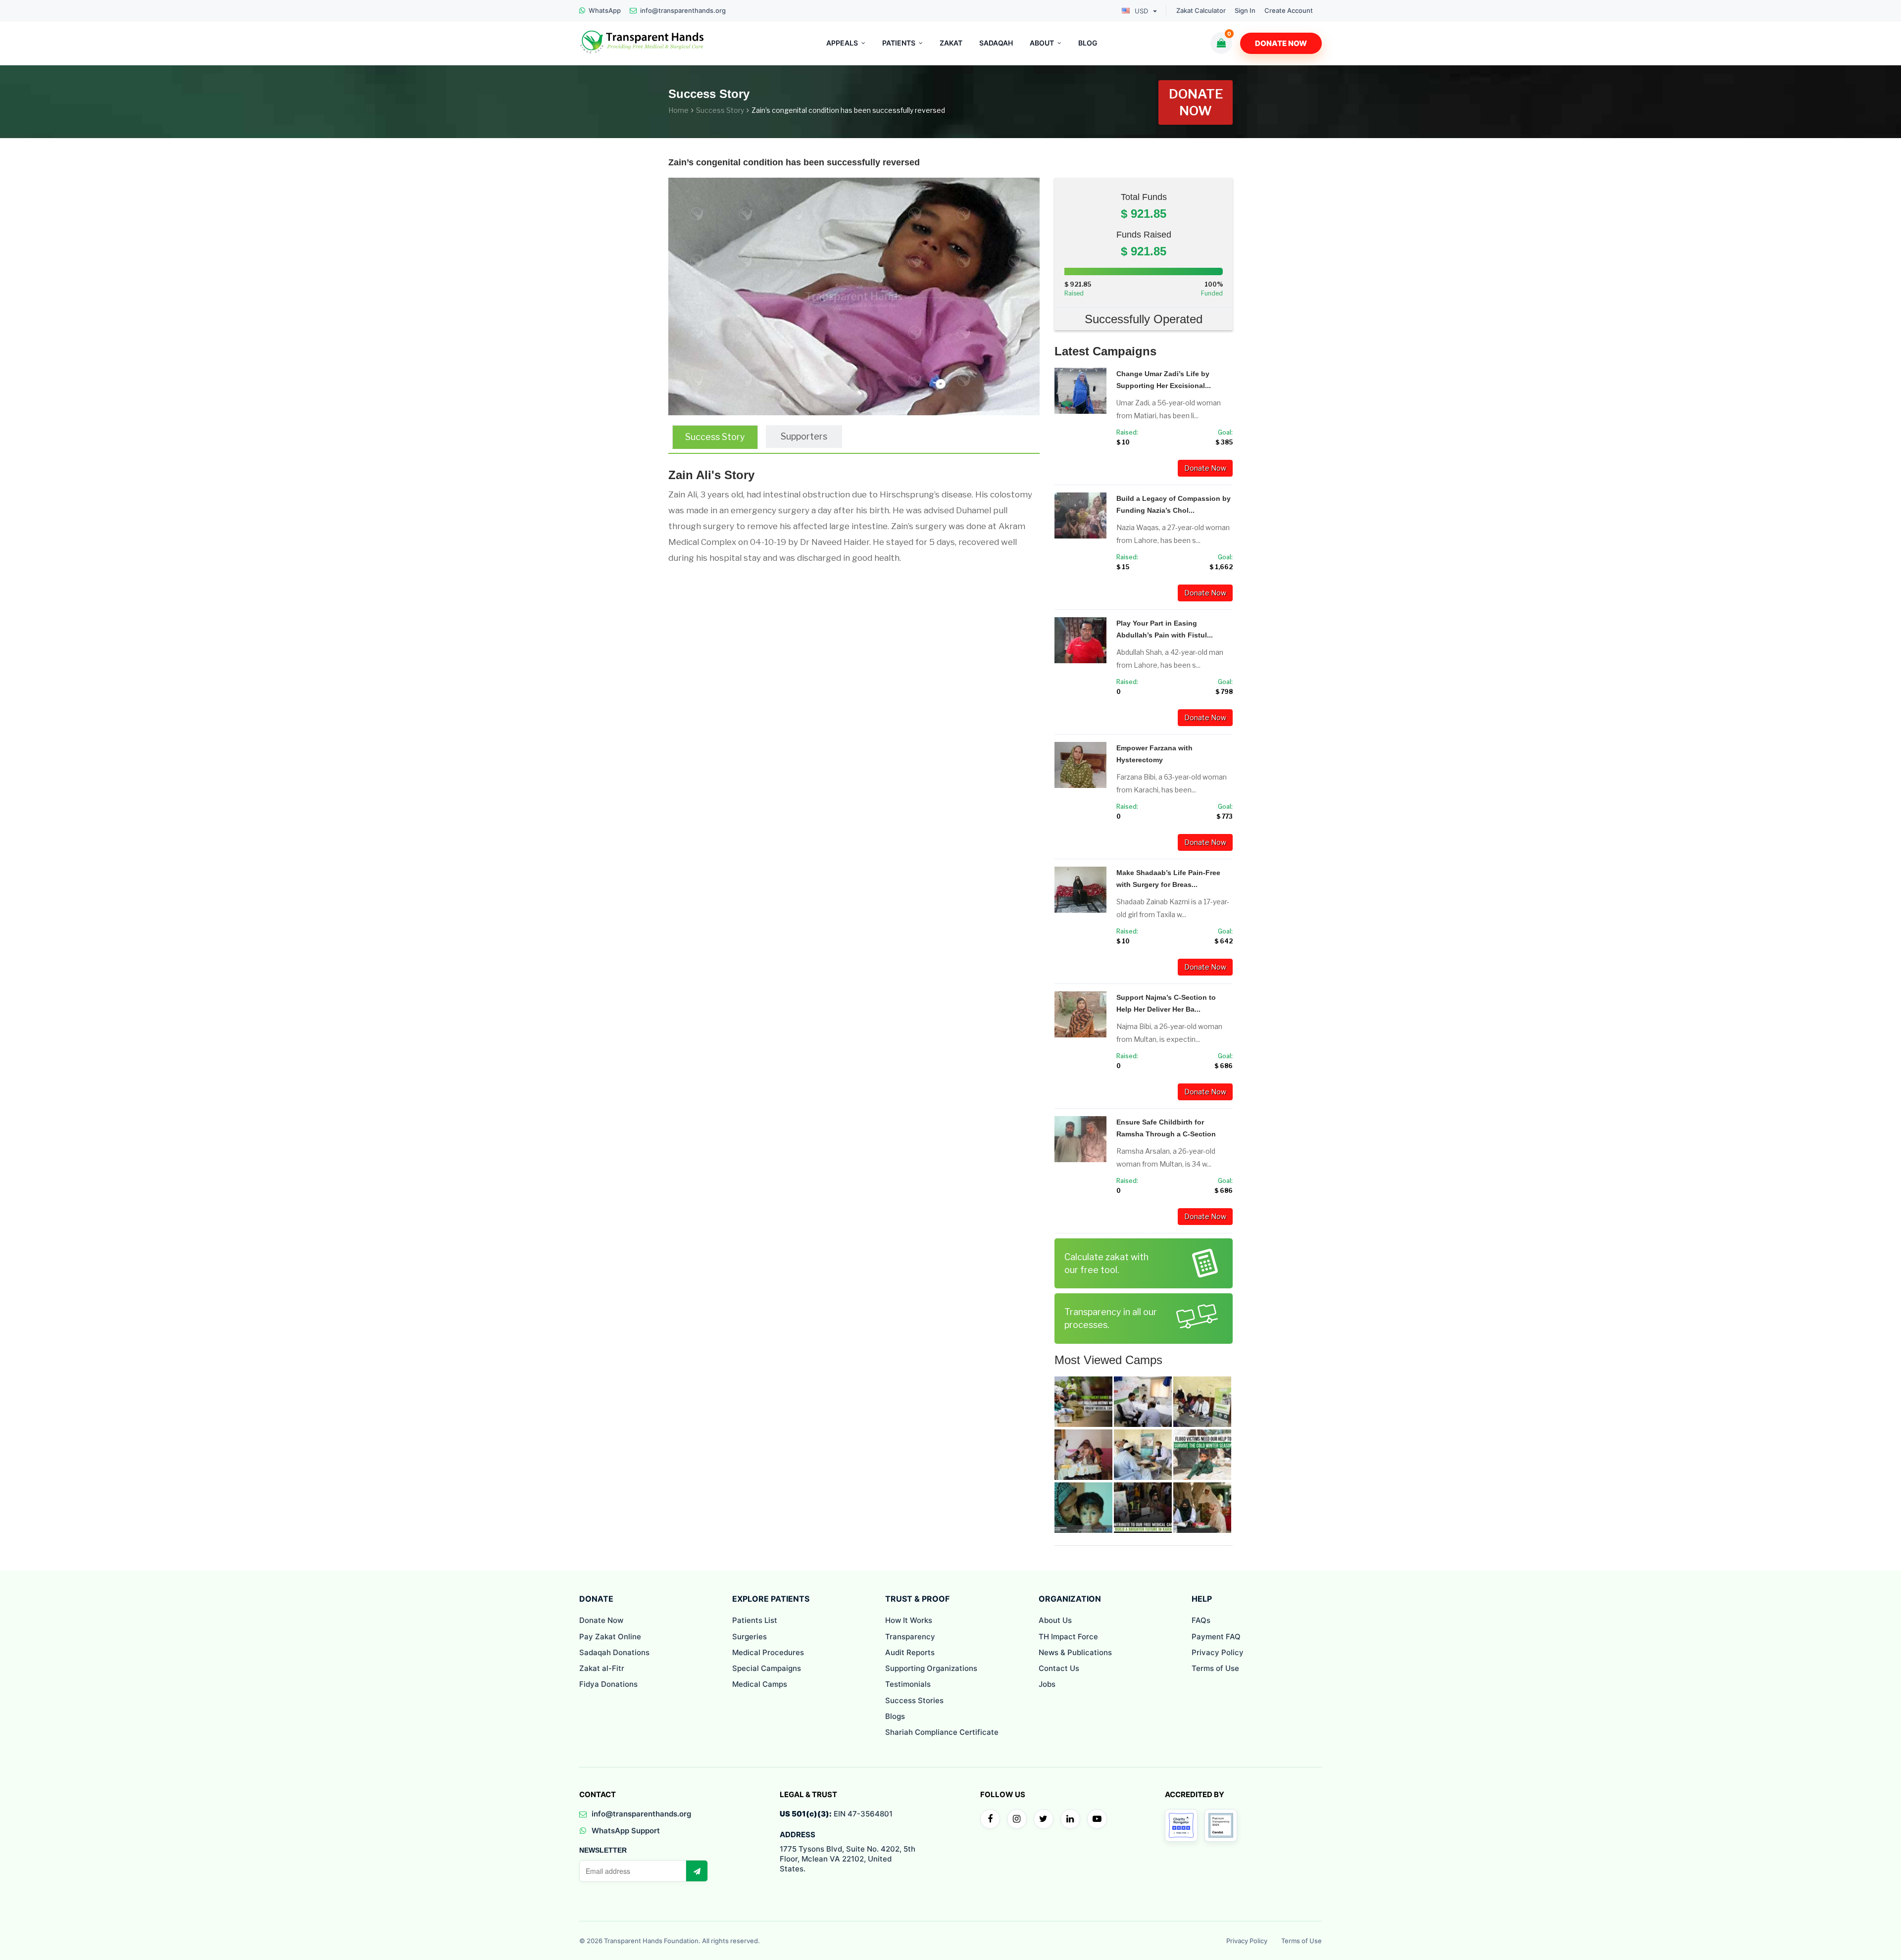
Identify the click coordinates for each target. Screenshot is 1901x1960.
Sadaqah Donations (614, 1652)
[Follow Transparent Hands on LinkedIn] (1070, 1819)
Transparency (910, 1637)
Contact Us (1059, 1668)
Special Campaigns (767, 1668)
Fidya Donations (608, 1684)
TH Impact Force (1068, 1637)
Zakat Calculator (1201, 11)
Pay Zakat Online (610, 1637)
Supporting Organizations (931, 1668)
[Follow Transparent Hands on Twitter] (1044, 1819)
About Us (1055, 1620)
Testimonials (908, 1684)
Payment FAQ (1216, 1637)
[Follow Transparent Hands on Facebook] (990, 1819)
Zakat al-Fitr (602, 1668)
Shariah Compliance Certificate (942, 1732)
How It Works (909, 1620)
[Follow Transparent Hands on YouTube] (1097, 1819)
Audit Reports (910, 1652)
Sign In (1245, 11)
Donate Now (1281, 43)
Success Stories (914, 1700)
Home (678, 110)
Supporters (804, 436)
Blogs (895, 1716)
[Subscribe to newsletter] (697, 1871)
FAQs (1201, 1620)
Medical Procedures (768, 1652)
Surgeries (750, 1637)
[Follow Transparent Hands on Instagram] (1017, 1819)
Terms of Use (1215, 1668)
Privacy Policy (1218, 1652)
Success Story (720, 110)
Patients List (755, 1620)
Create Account (1289, 11)
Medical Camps (760, 1684)
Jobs (1047, 1684)
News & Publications (1075, 1652)
